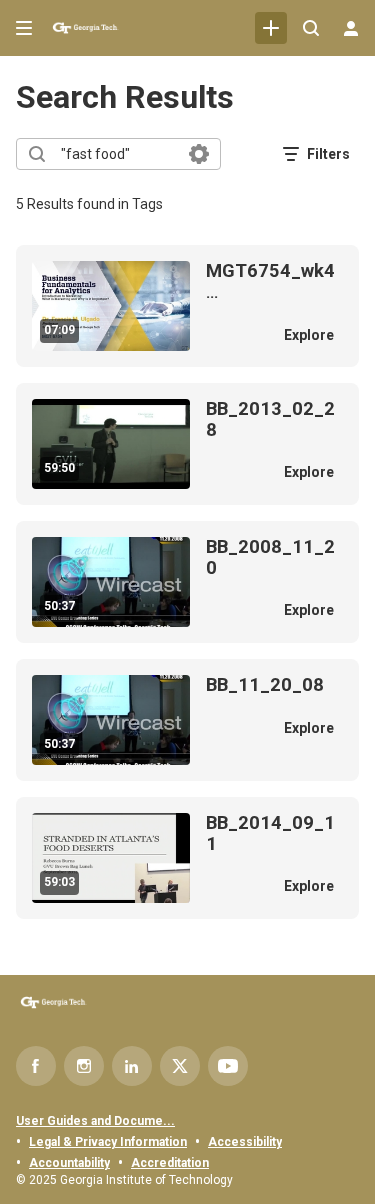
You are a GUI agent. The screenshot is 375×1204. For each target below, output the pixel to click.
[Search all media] (311, 28)
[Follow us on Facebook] (36, 1066)
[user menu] (351, 28)
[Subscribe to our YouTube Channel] (228, 1066)
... (270, 281)
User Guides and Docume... (95, 1121)
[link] (271, 28)
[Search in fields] (199, 154)
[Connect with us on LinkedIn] (132, 1066)
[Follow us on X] (180, 1066)
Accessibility (245, 1142)
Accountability (69, 1163)
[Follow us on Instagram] (84, 1066)
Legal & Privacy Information (108, 1142)
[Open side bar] (24, 28)
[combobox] (117, 154)
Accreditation (170, 1163)
